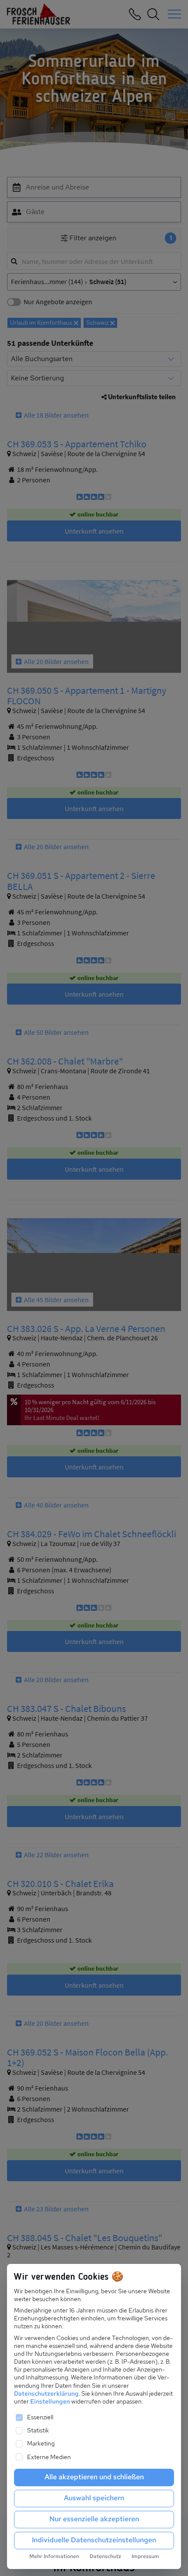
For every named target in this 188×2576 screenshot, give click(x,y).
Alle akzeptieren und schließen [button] (94, 2477)
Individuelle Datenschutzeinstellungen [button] (94, 2540)
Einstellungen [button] (50, 2401)
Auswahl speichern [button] (94, 2498)
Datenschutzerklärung (46, 2393)
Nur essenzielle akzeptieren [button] (94, 2519)
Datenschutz (105, 2556)
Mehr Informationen (54, 2556)
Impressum (145, 2556)
